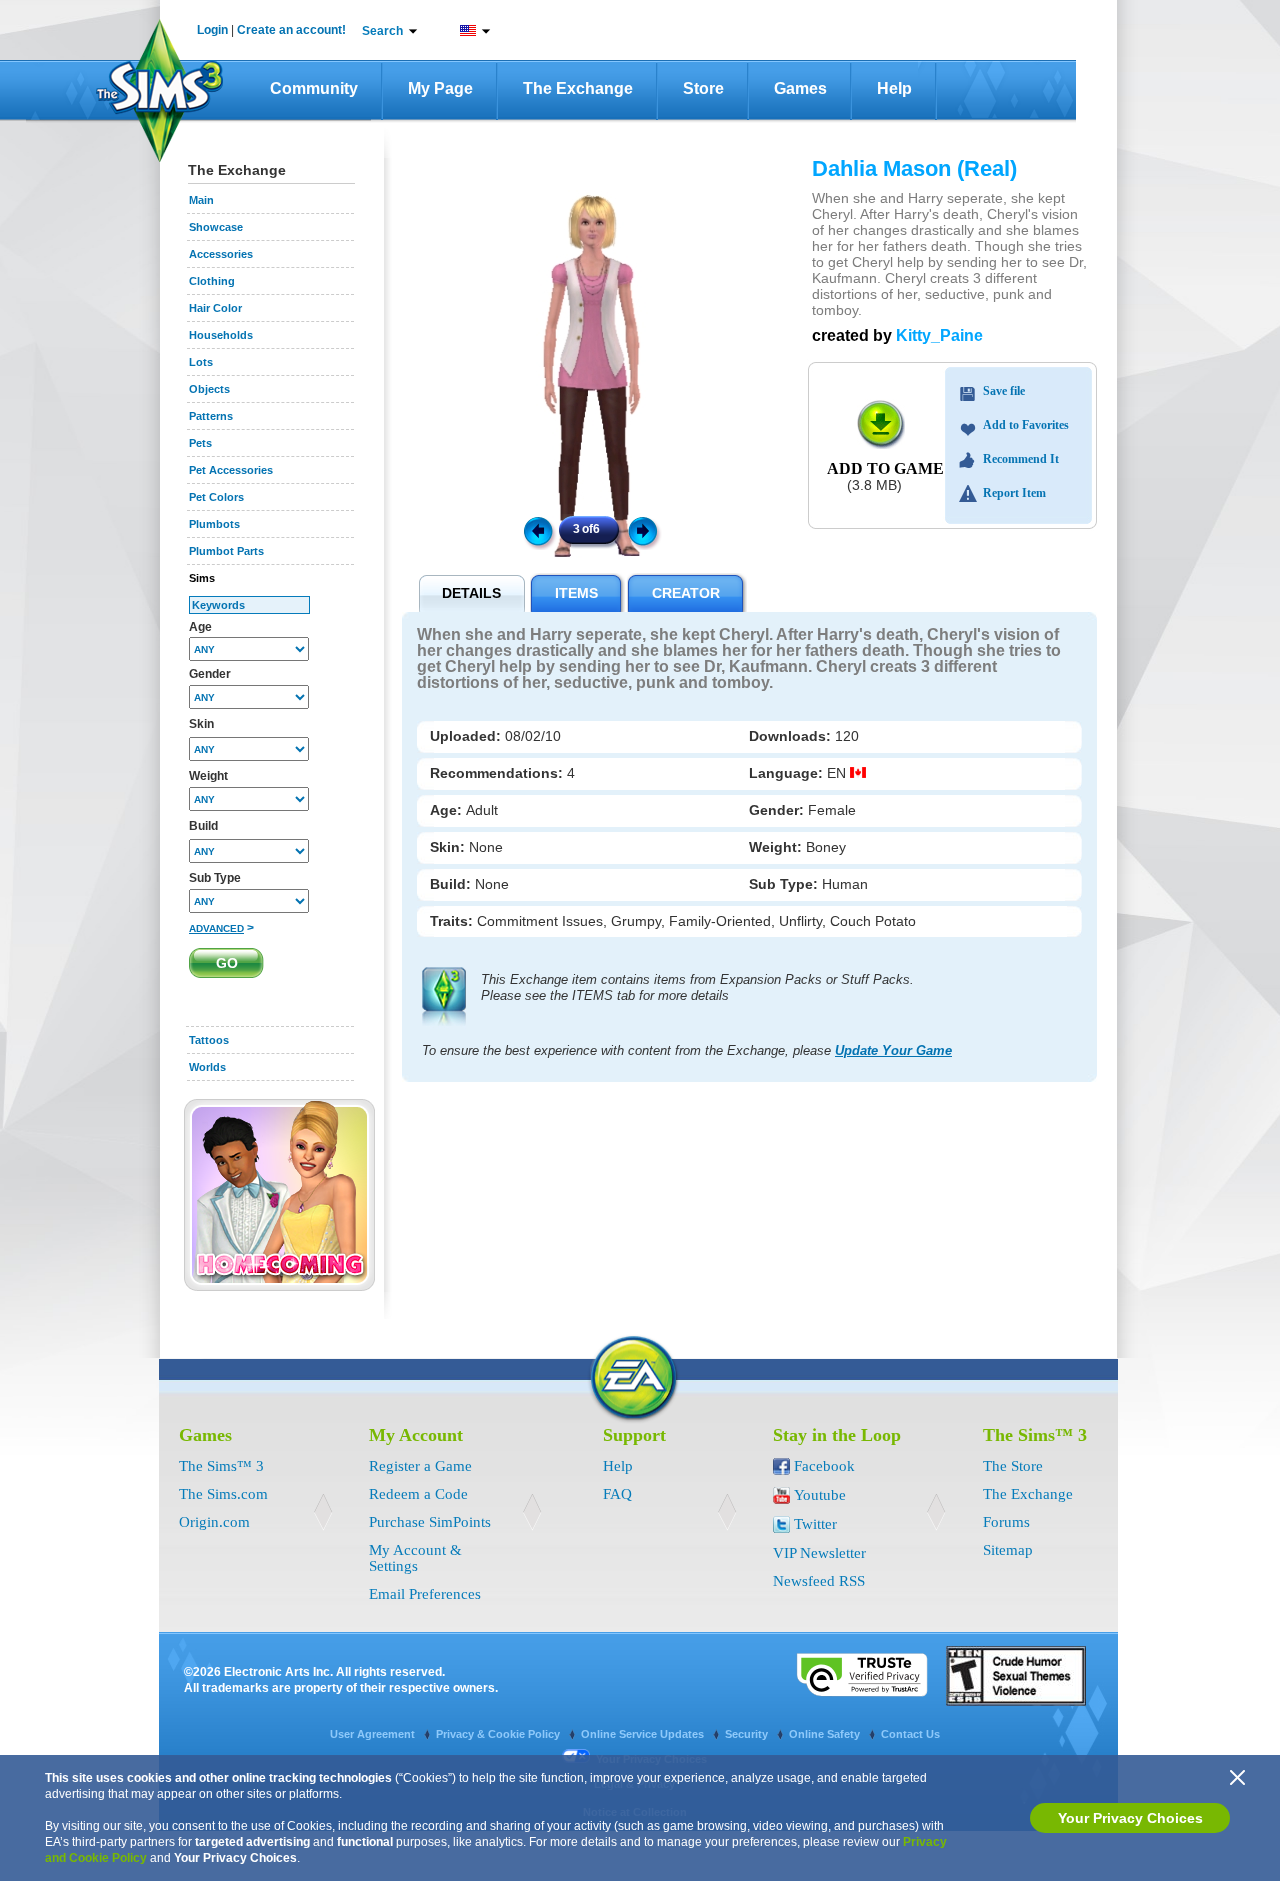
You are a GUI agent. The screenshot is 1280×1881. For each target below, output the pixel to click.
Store (703, 88)
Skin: (449, 847)
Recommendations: (498, 773)
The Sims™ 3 (221, 1466)
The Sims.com (223, 1494)
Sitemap (1008, 1550)
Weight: (777, 847)
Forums (1006, 1522)
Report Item (1014, 493)
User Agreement (374, 1734)
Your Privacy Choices (1130, 1818)
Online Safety (826, 1734)
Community (314, 88)
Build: (452, 884)
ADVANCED (216, 928)
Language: (788, 773)
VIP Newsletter (819, 1553)
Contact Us (910, 1734)
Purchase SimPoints (430, 1522)
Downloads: (792, 736)
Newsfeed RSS (819, 1581)
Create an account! (291, 30)
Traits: (453, 921)
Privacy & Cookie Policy (499, 1734)
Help (894, 88)
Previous (537, 530)
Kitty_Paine (939, 335)
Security (748, 1734)
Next (646, 530)
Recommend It (1021, 459)
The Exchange (578, 88)
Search (382, 31)
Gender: (778, 810)
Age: (448, 810)
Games (800, 88)
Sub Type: (785, 884)
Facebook (824, 1466)
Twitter (815, 1524)
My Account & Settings (415, 1558)
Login (212, 30)
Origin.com (214, 1522)
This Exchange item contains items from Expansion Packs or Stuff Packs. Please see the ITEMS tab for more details (697, 987)
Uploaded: (467, 736)
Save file (1004, 391)
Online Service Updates (644, 1734)
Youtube (820, 1495)
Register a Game (420, 1466)
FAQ (617, 1494)
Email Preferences (425, 1594)
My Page (440, 88)
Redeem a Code (418, 1494)
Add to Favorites (1026, 425)
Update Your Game (893, 1050)
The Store (1013, 1466)
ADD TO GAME (885, 468)
